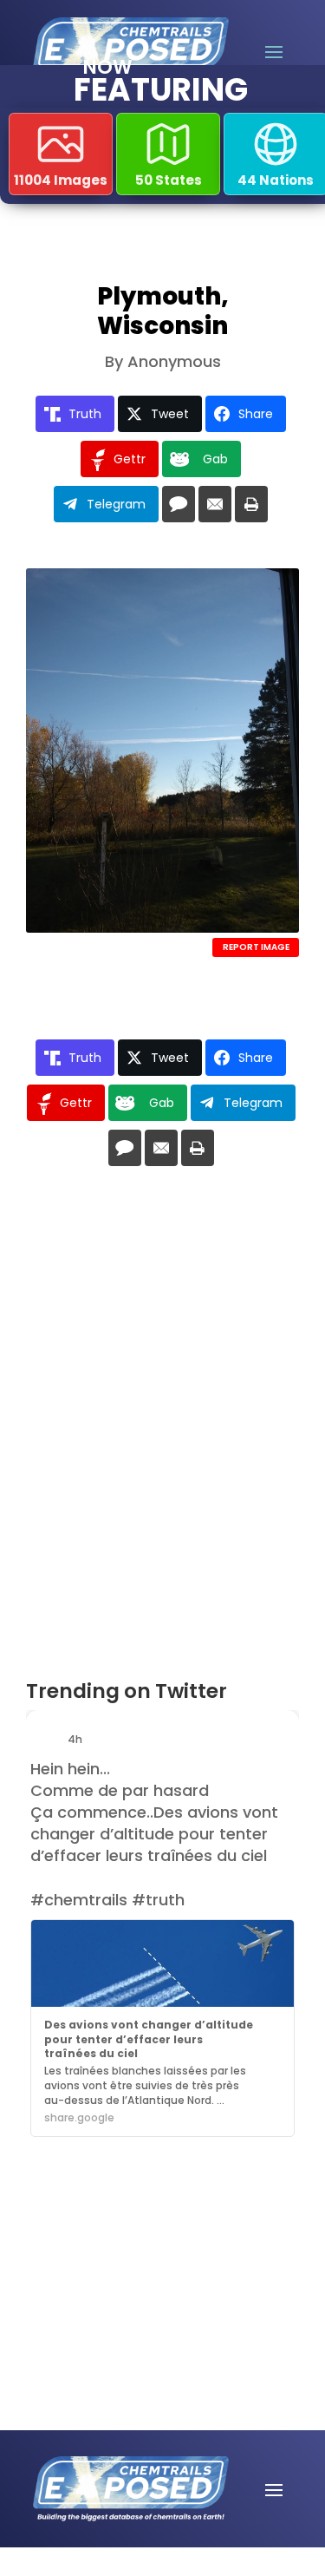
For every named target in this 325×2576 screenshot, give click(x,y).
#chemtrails (79, 1900)
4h (76, 1739)
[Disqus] (162, 1429)
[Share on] (179, 504)
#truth (158, 1900)
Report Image (256, 947)
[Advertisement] (130, 2231)
